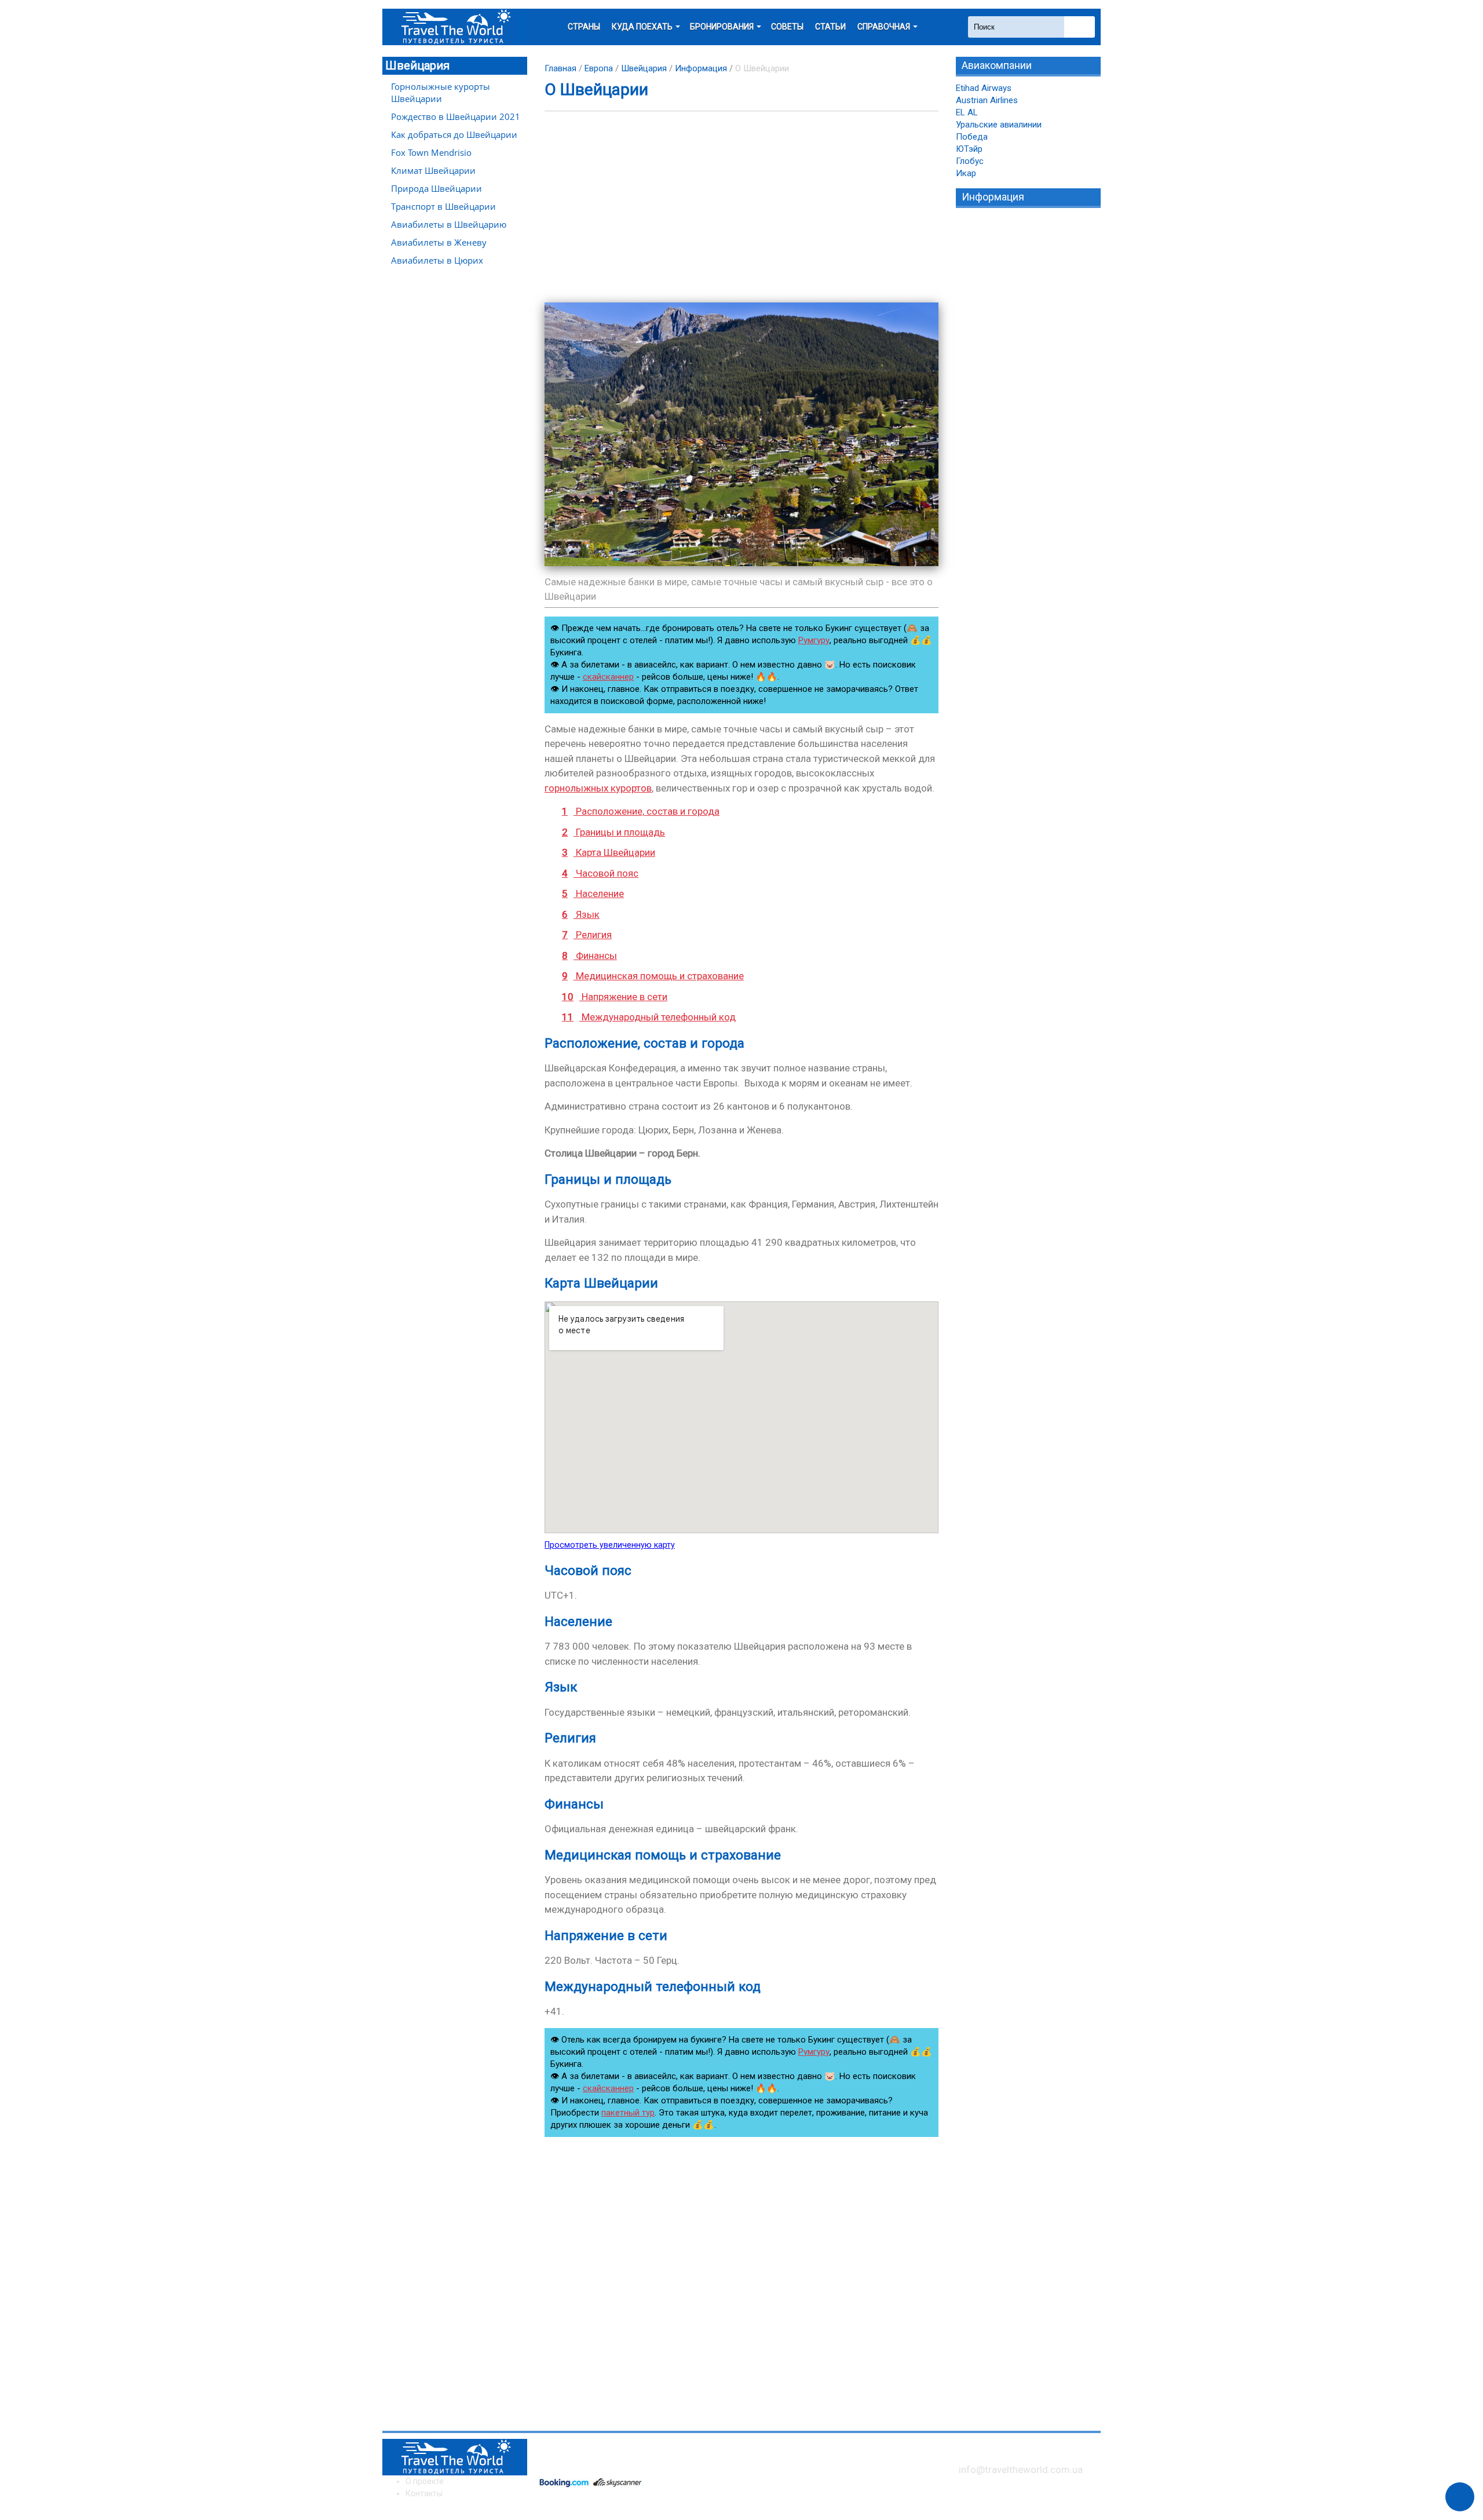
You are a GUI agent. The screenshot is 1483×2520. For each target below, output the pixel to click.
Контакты (424, 2493)
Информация (701, 68)
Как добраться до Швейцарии (454, 134)
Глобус (970, 161)
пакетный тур (628, 2113)
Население (593, 894)
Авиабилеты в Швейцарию (449, 224)
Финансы (589, 956)
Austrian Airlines (987, 100)
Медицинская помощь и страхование (653, 976)
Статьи (830, 27)
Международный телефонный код (649, 1017)
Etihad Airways (984, 88)
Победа (972, 137)
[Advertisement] (741, 207)
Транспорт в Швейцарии (443, 206)
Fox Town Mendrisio (431, 152)
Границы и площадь (613, 832)
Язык (581, 914)
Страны (584, 27)
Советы (787, 27)
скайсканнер (608, 677)
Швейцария (417, 65)
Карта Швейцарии (609, 852)
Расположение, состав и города (641, 811)
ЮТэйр (969, 149)
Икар (966, 173)
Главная (560, 68)
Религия (587, 935)
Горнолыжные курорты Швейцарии (441, 92)
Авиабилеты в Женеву (439, 242)
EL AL (967, 112)
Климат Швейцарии (433, 170)
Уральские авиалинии (999, 125)
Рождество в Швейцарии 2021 (456, 116)
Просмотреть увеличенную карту (610, 1545)
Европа (599, 68)
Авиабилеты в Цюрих (437, 260)
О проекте (425, 2481)
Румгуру (814, 640)
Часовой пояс (600, 873)
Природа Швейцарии (437, 188)
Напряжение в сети (615, 997)
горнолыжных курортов (598, 788)
